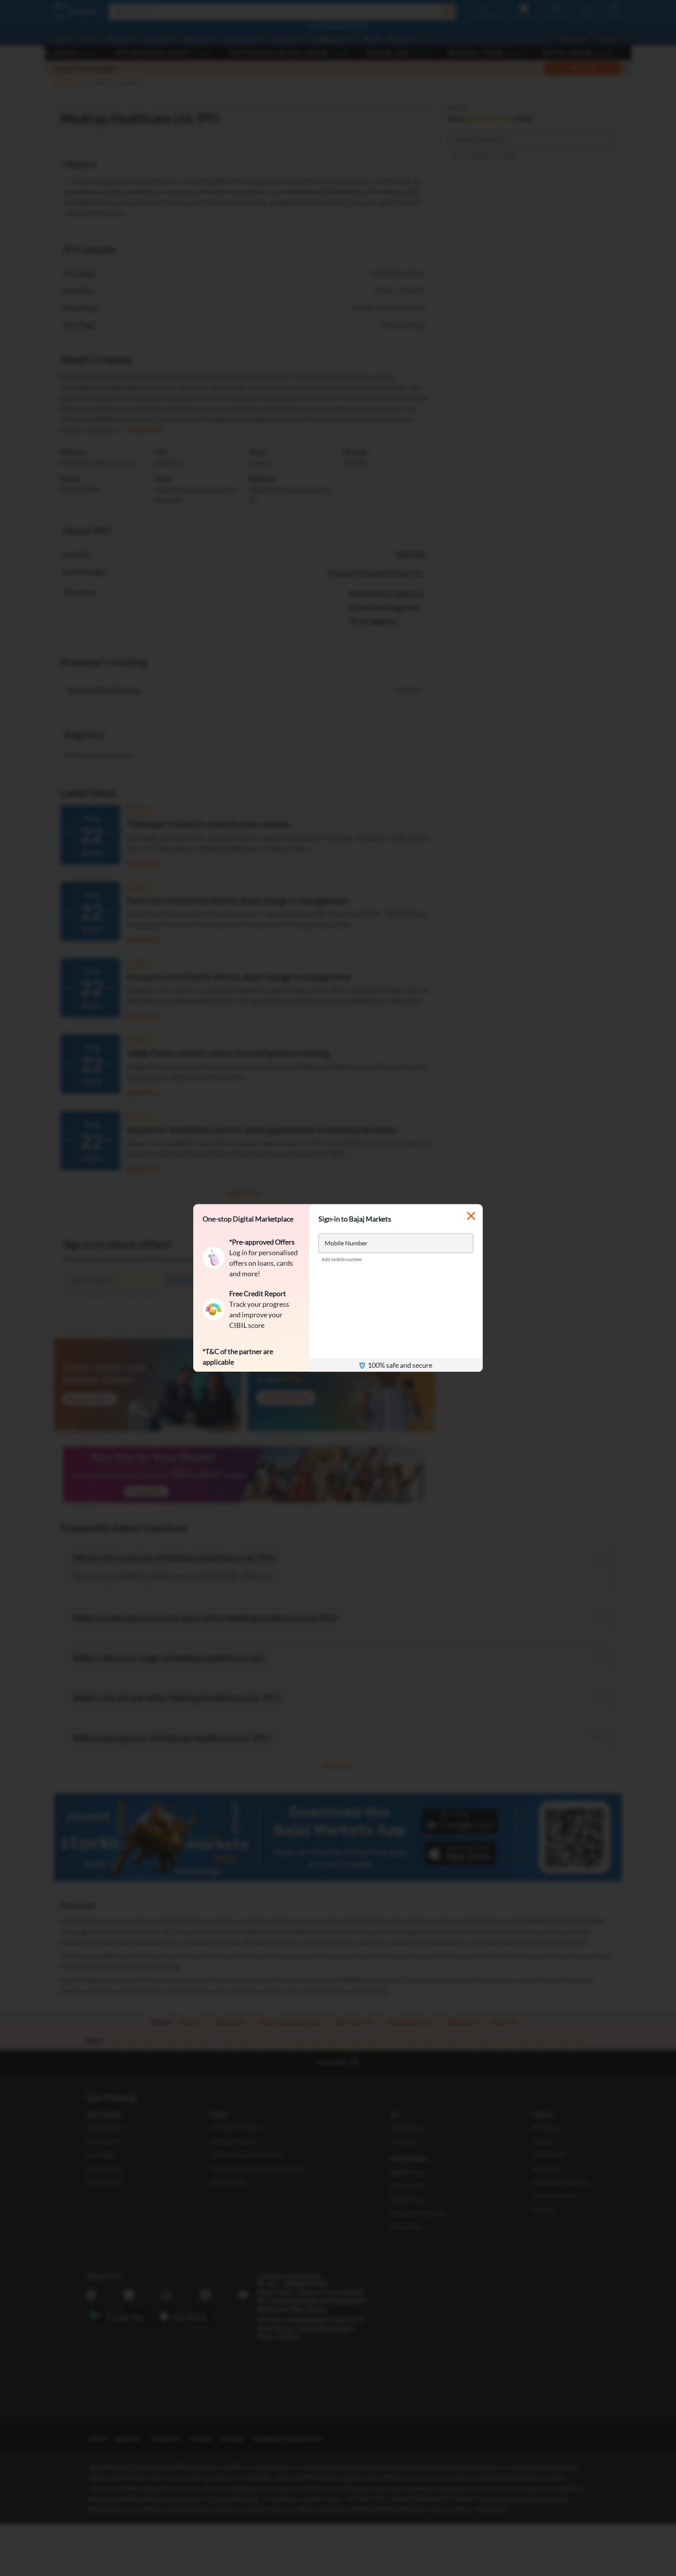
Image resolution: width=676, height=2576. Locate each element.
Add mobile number (342, 1259)
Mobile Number (346, 1243)
